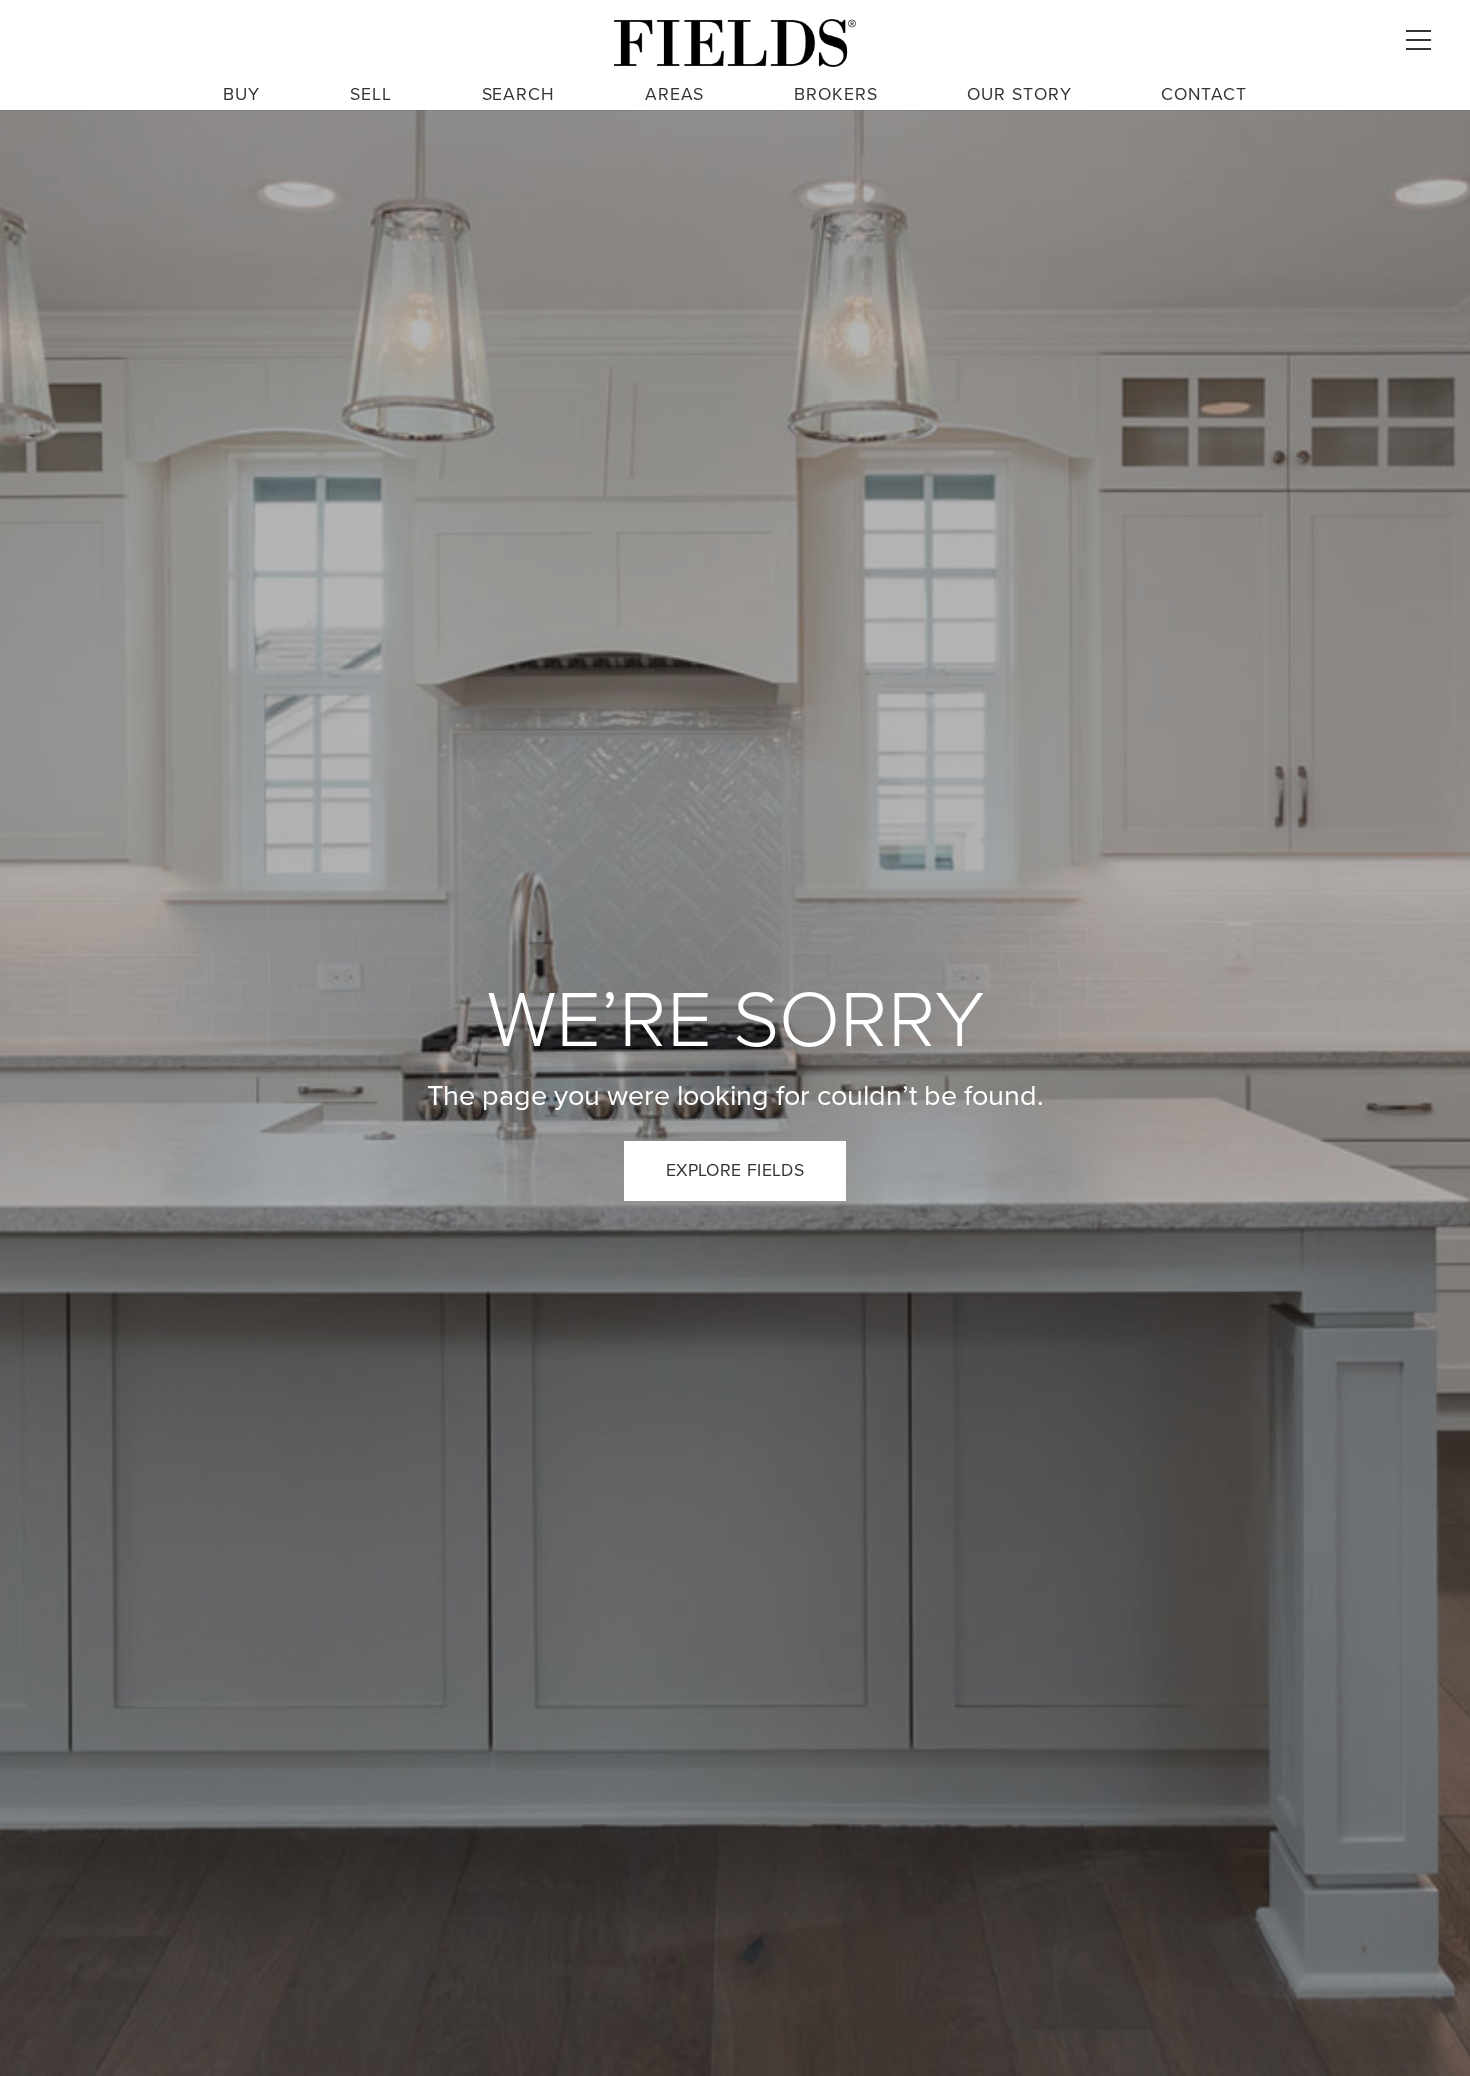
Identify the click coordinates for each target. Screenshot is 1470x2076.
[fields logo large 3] (735, 43)
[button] (1418, 40)
